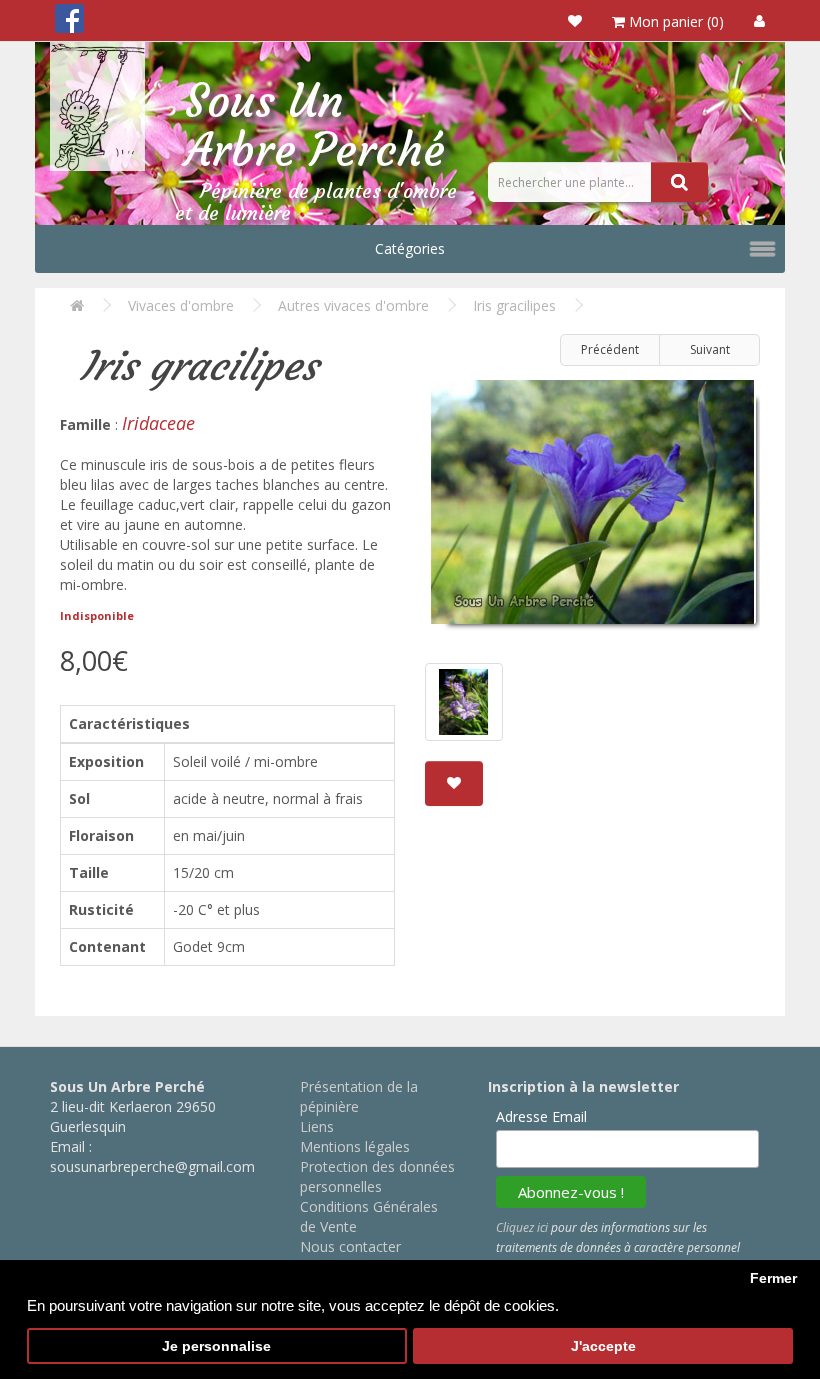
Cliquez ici (522, 1227)
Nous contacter (350, 1246)
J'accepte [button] (603, 1346)
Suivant (710, 349)
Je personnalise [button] (216, 1346)
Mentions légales (355, 1146)
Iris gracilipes (514, 305)
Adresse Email (541, 1116)
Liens (317, 1126)
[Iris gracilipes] (592, 510)
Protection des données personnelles (377, 1176)
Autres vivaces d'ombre (353, 305)
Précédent (610, 349)
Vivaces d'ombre (181, 305)
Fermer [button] (773, 1278)
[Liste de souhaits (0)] (575, 20)
